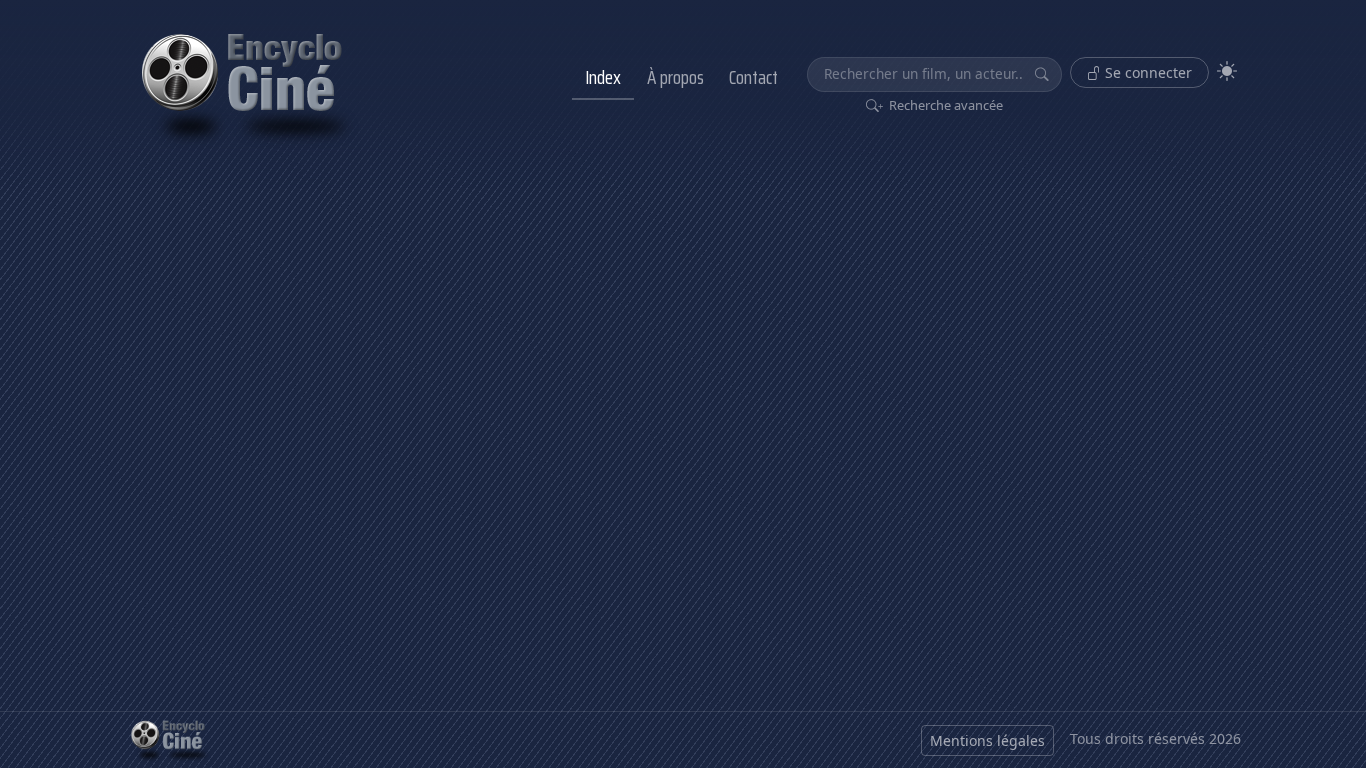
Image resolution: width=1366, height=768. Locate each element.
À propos (675, 77)
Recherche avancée (944, 105)
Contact (753, 77)
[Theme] (1227, 71)
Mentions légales (987, 740)
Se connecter (1146, 72)
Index (603, 77)
